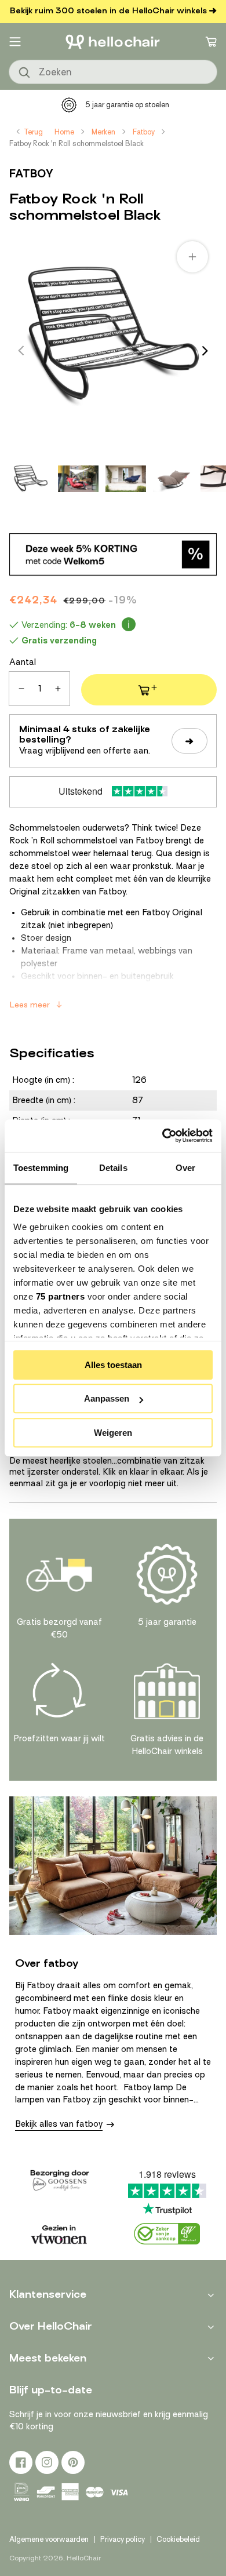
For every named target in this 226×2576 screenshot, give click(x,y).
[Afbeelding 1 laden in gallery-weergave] (31, 479)
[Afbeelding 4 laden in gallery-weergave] (173, 479)
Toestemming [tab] (41, 1168)
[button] (15, 42)
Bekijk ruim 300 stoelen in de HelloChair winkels (108, 11)
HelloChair (84, 2558)
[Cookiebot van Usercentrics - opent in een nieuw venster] (163, 1136)
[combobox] (113, 72)
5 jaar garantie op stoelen (127, 105)
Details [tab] (113, 1168)
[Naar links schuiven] (21, 351)
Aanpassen (107, 1398)
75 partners (61, 1296)
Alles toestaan (113, 1365)
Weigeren (113, 1433)
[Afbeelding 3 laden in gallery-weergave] (126, 479)
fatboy (31, 174)
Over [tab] (185, 1168)
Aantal (23, 662)
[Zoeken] (25, 73)
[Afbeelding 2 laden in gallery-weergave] (78, 479)
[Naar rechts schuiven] (205, 351)
